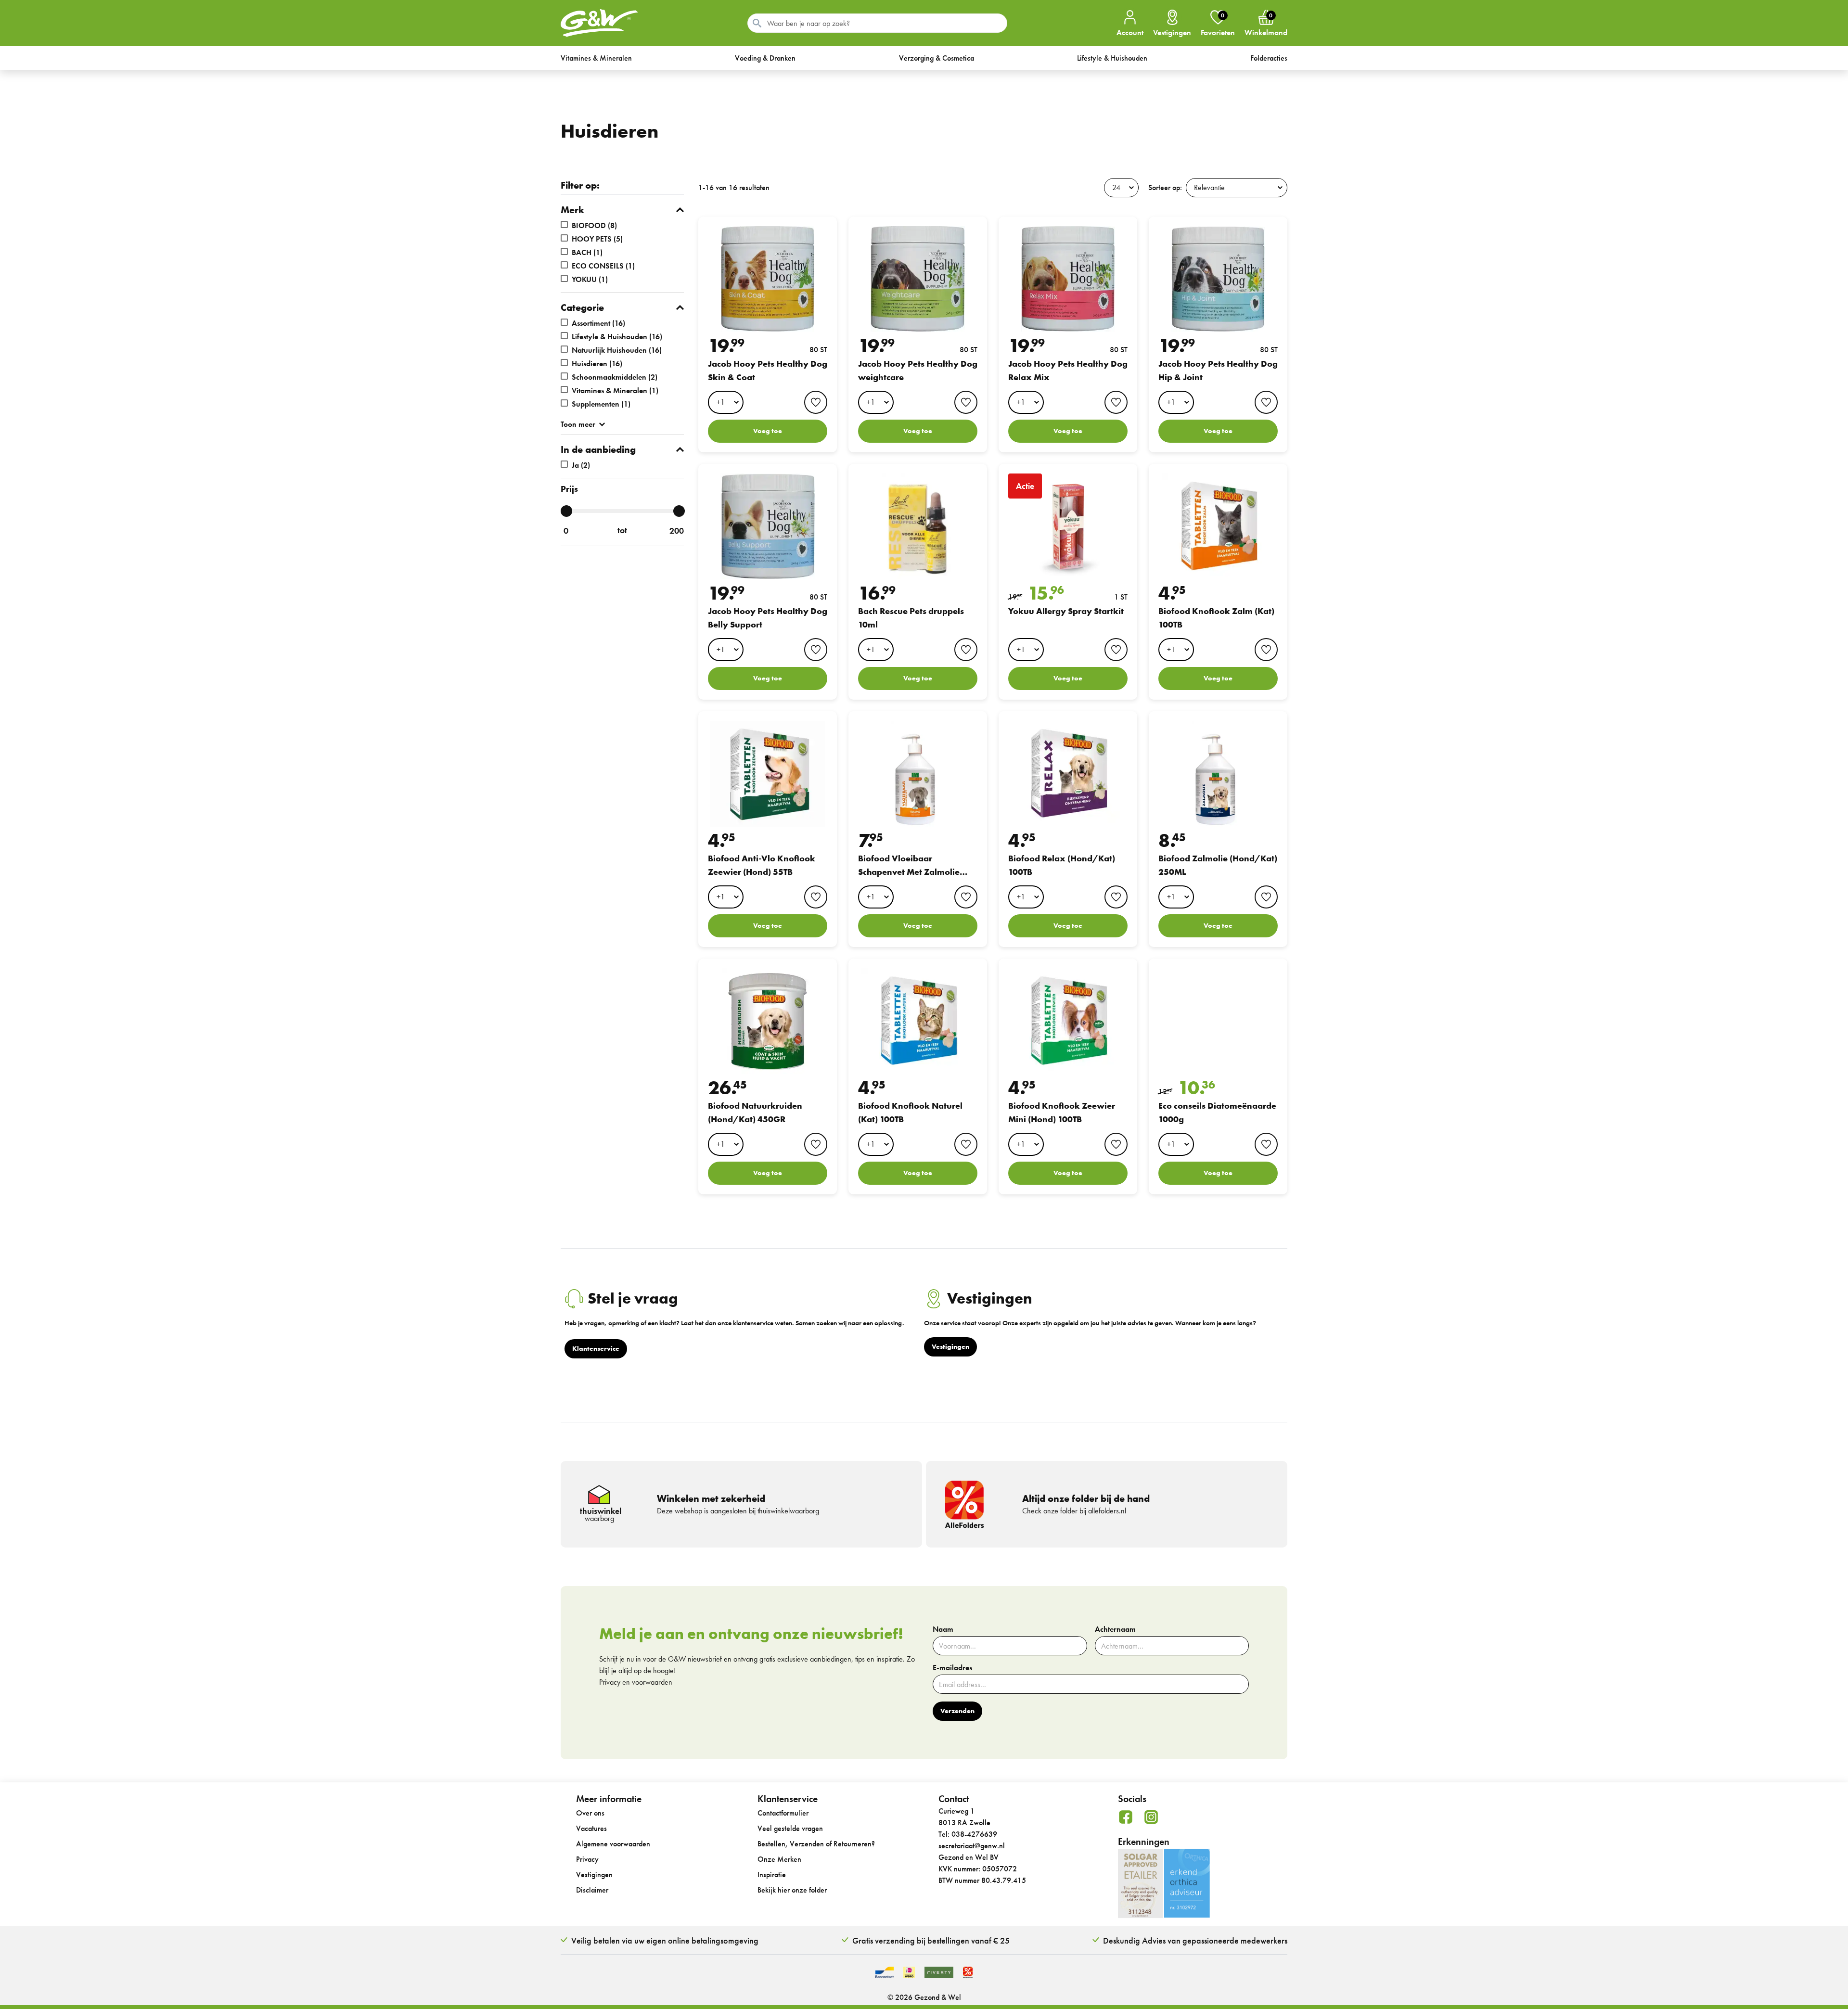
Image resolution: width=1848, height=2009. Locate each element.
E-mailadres (952, 1668)
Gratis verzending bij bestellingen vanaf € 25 (931, 1940)
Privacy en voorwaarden (636, 1682)
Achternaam (1115, 1629)
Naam (943, 1629)
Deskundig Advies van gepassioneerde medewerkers (1195, 1940)
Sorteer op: (1165, 187)
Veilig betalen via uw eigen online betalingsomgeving (665, 1940)
